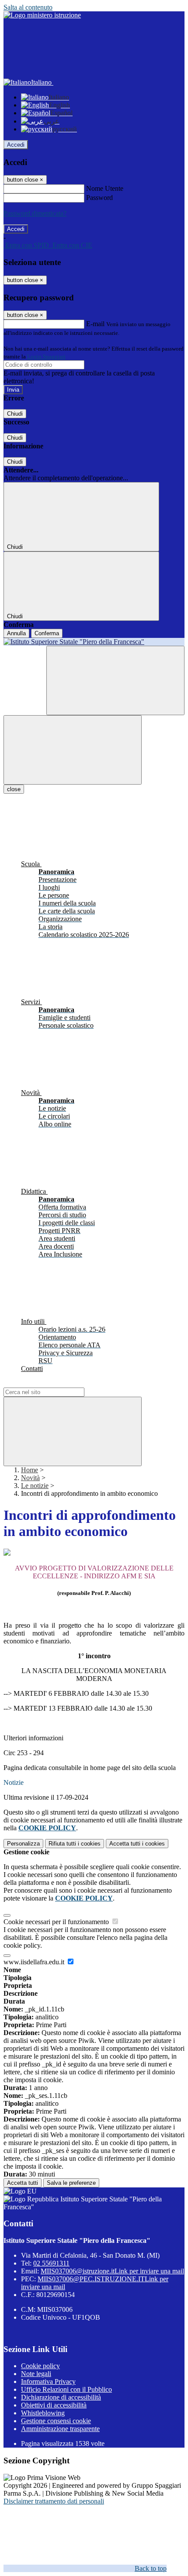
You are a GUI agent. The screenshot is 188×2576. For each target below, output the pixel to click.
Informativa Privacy (48, 2381)
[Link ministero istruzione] (42, 15)
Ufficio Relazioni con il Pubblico (66, 2389)
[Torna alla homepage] (94, 642)
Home (30, 1470)
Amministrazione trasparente (60, 2429)
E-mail (95, 324)
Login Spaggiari (46, 356)
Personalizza (23, 1844)
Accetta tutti (137, 1844)
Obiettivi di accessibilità (54, 2405)
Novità (30, 1478)
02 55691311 (51, 2263)
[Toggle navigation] (73, 750)
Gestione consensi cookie (56, 2421)
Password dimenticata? (35, 213)
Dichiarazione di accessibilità (61, 2397)
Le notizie (35, 1486)
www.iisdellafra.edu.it (35, 1962)
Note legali (36, 2374)
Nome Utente (105, 188)
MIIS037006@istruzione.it (112, 2271)
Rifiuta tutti (75, 1844)
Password (99, 198)
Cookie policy (40, 2366)
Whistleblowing (43, 2413)
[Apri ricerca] (115, 680)
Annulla (16, 633)
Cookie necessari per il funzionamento (57, 1922)
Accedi (16, 145)
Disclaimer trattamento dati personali (54, 2501)
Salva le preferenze (71, 2183)
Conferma (47, 633)
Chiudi (15, 414)
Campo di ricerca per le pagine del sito (56, 1383)
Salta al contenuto (28, 7)
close (14, 789)
